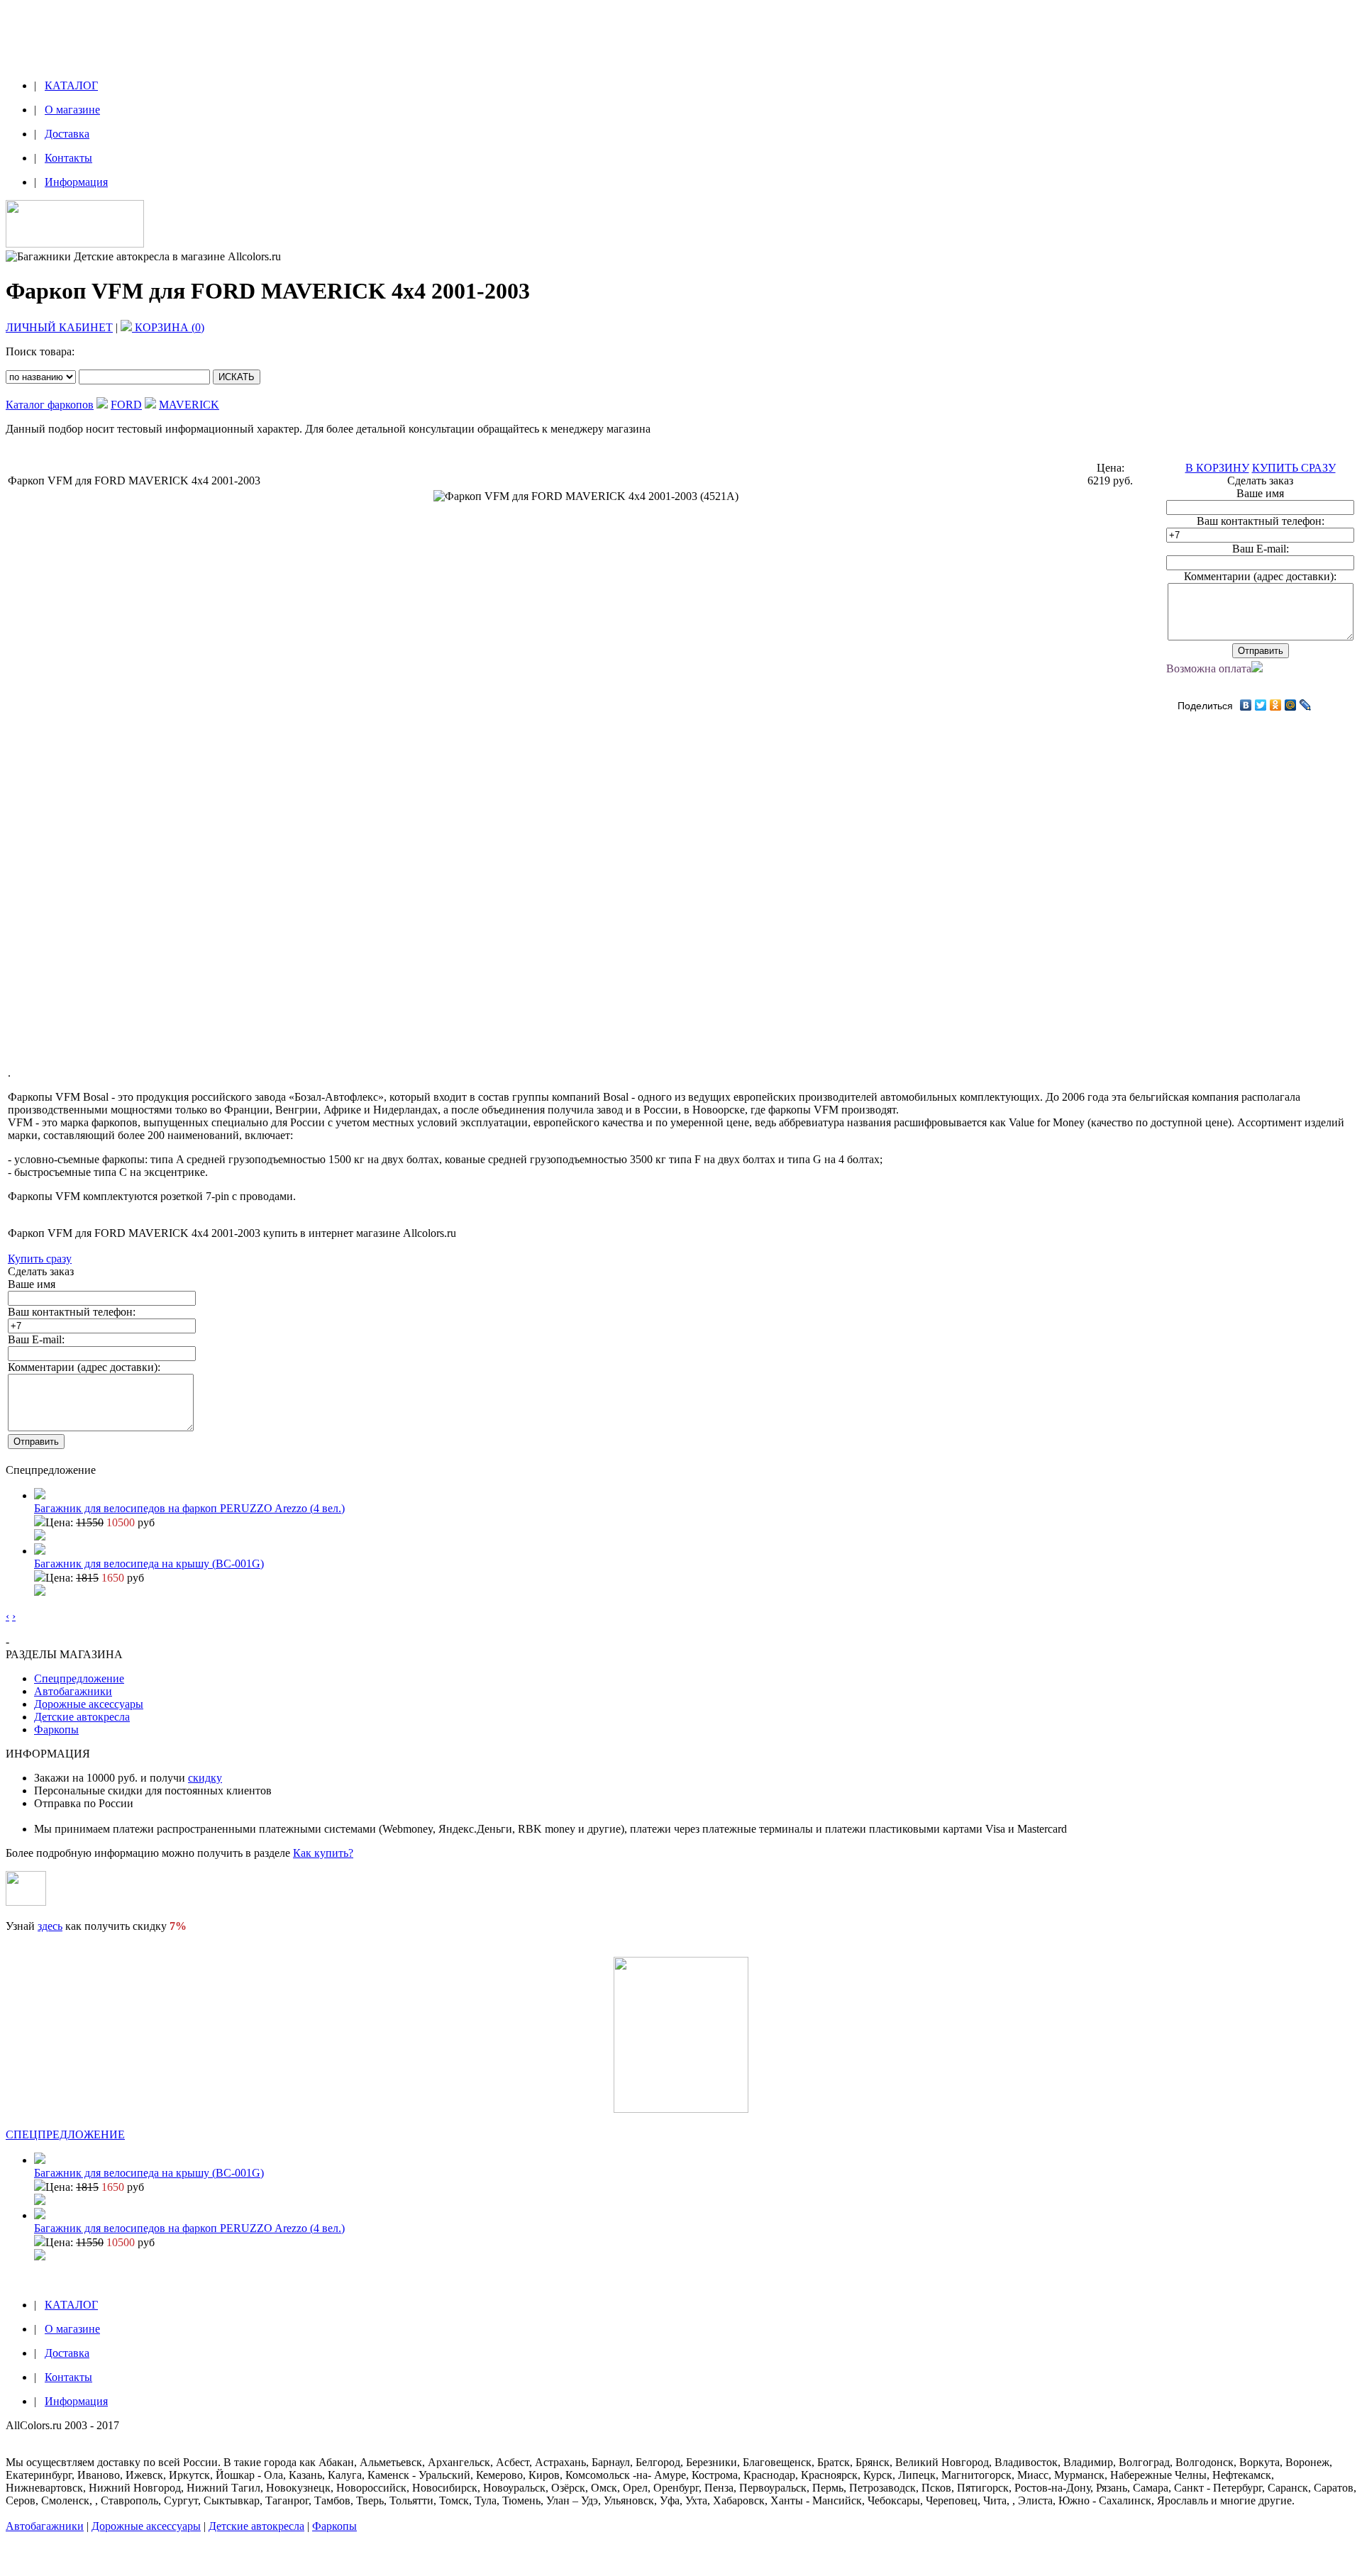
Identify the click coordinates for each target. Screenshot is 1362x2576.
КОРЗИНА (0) (168, 327)
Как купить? (323, 1853)
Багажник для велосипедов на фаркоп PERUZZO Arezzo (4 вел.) (189, 1508)
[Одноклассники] (1276, 705)
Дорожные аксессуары (89, 1704)
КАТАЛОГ (71, 85)
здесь (50, 1926)
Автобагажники (73, 1691)
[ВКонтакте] (1246, 705)
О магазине (72, 110)
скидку (205, 1778)
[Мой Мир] (1291, 705)
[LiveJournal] (1306, 705)
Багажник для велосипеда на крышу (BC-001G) (149, 1564)
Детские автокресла (82, 1717)
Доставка (67, 134)
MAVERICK (189, 405)
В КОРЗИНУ (1217, 468)
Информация (76, 182)
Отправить (1261, 651)
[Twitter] (1261, 705)
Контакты (68, 158)
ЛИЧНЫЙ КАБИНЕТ (59, 327)
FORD (126, 405)
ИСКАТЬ (237, 377)
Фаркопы (56, 1730)
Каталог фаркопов (50, 405)
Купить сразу (40, 1259)
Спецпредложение (79, 1678)
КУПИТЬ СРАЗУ (1294, 468)
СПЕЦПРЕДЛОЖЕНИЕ (65, 2134)
